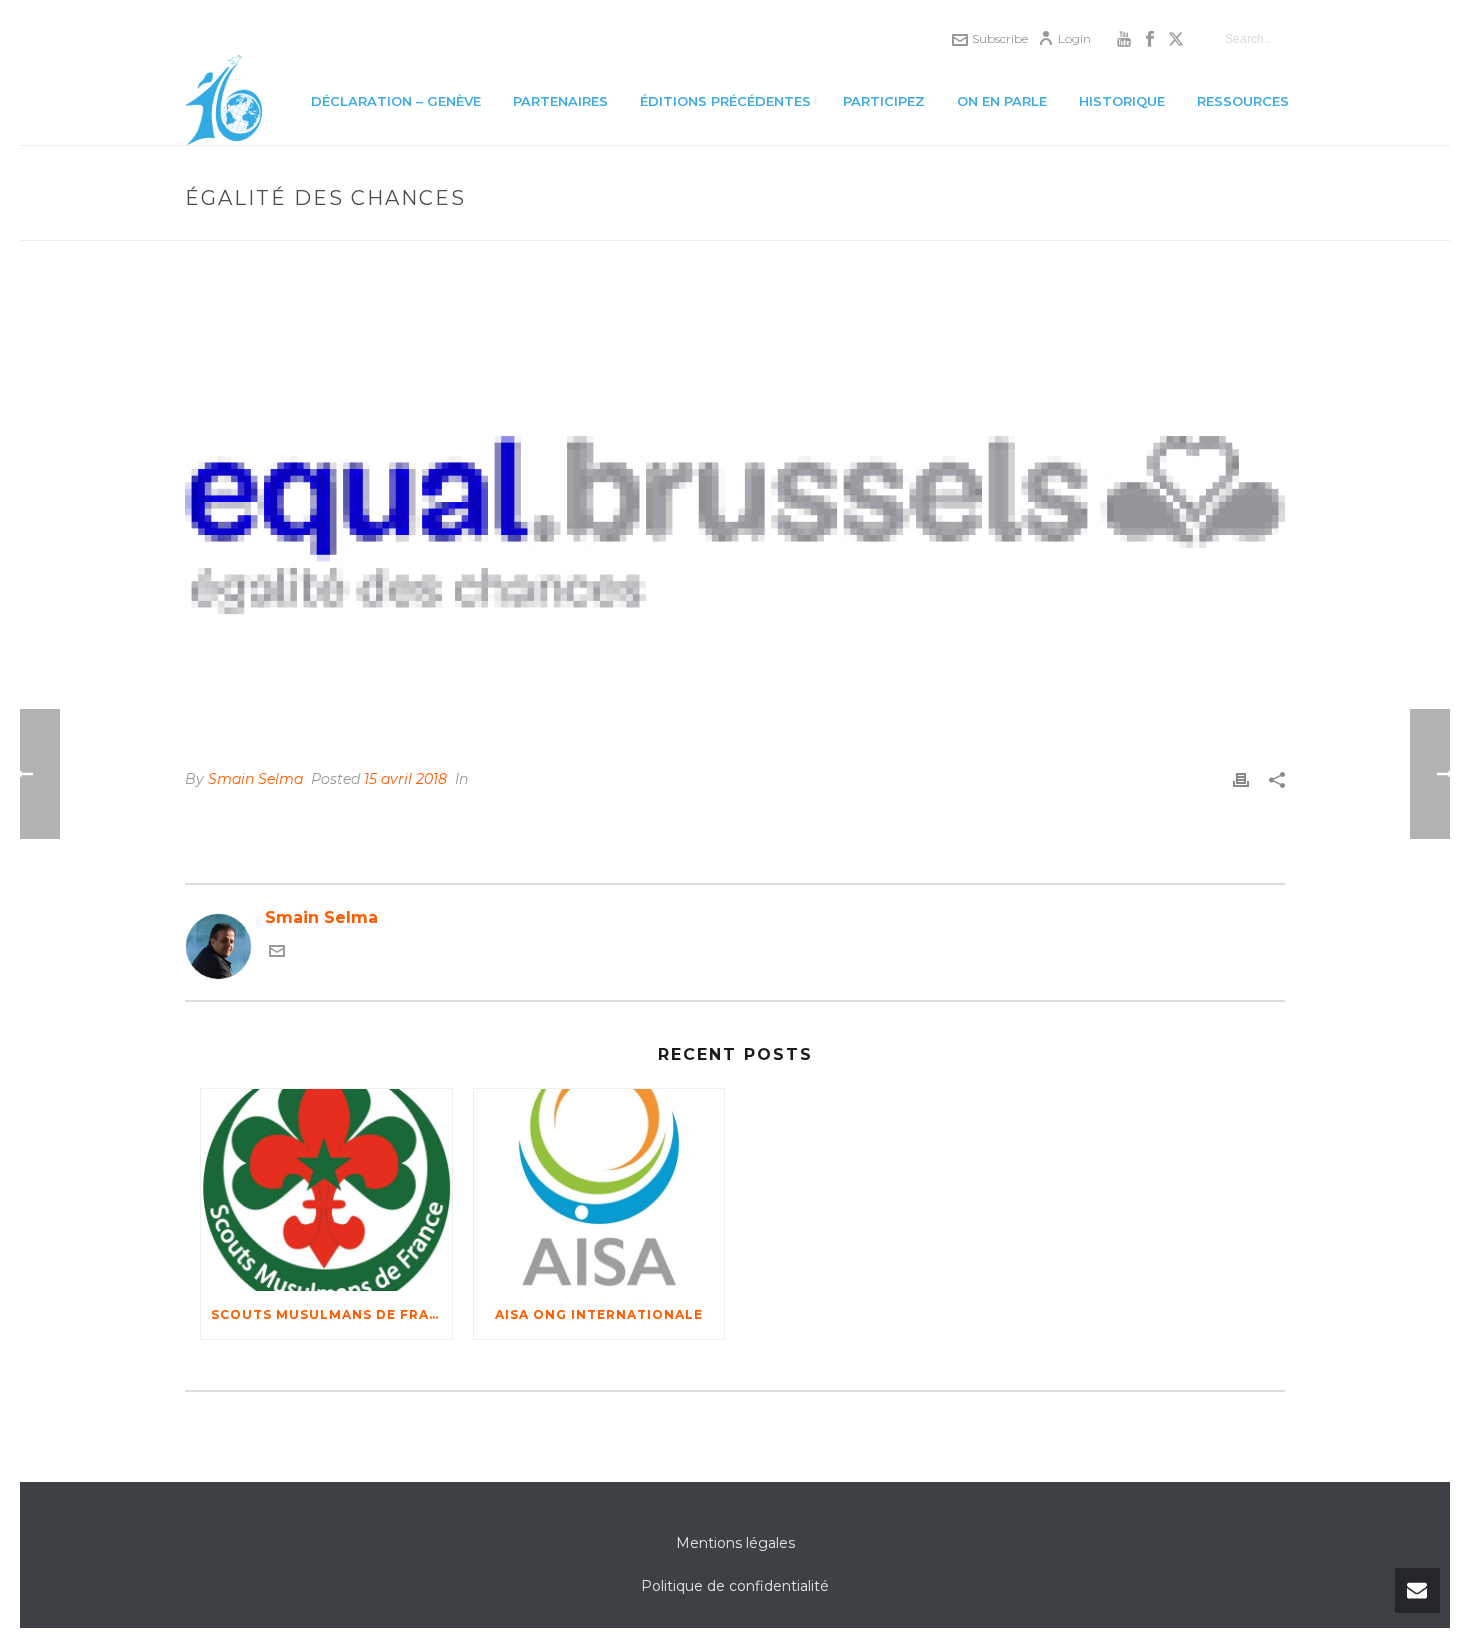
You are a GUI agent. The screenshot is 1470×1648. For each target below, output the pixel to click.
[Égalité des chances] (735, 518)
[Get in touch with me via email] (277, 953)
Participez (884, 101)
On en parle (1002, 101)
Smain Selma (255, 779)
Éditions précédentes (725, 101)
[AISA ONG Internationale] (599, 1189)
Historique (1122, 101)
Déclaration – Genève (396, 101)
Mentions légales (735, 1543)
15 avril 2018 (405, 779)
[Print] (1241, 779)
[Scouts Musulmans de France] (326, 1189)
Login (1074, 38)
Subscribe (1000, 38)
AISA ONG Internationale (599, 1314)
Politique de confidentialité (735, 1586)
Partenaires (560, 101)
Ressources (1243, 101)
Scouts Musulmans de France (331, 1314)
